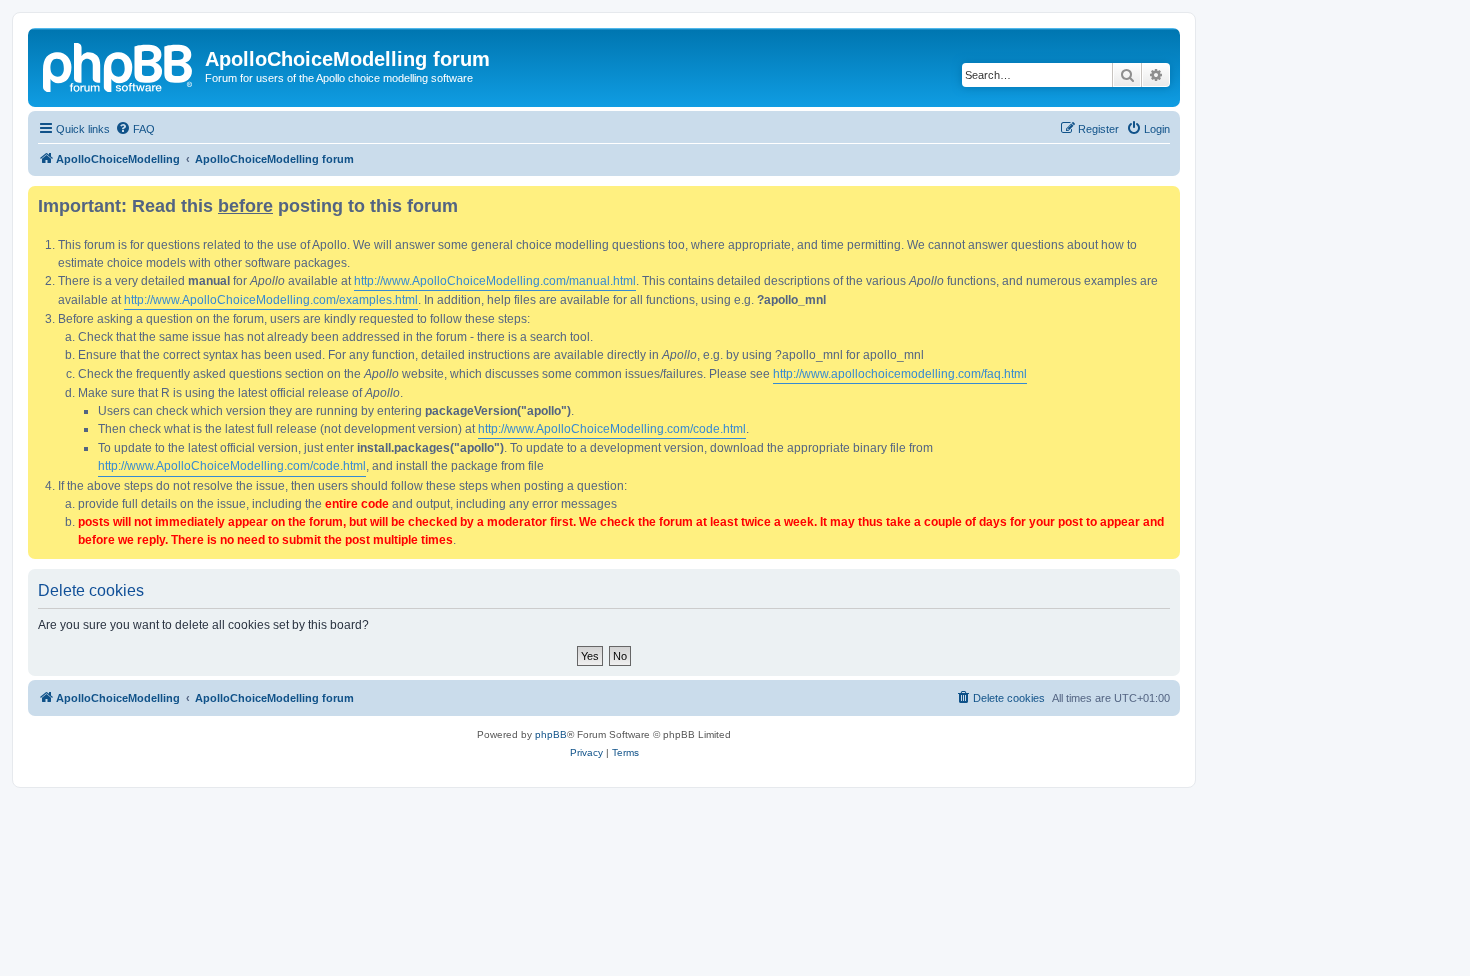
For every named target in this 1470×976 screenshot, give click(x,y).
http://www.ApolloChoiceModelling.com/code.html (612, 429)
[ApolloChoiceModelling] (119, 65)
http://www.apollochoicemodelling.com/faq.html (900, 374)
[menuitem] (135, 129)
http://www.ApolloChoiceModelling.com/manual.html (495, 281)
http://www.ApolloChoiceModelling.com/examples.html (271, 300)
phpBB (551, 734)
